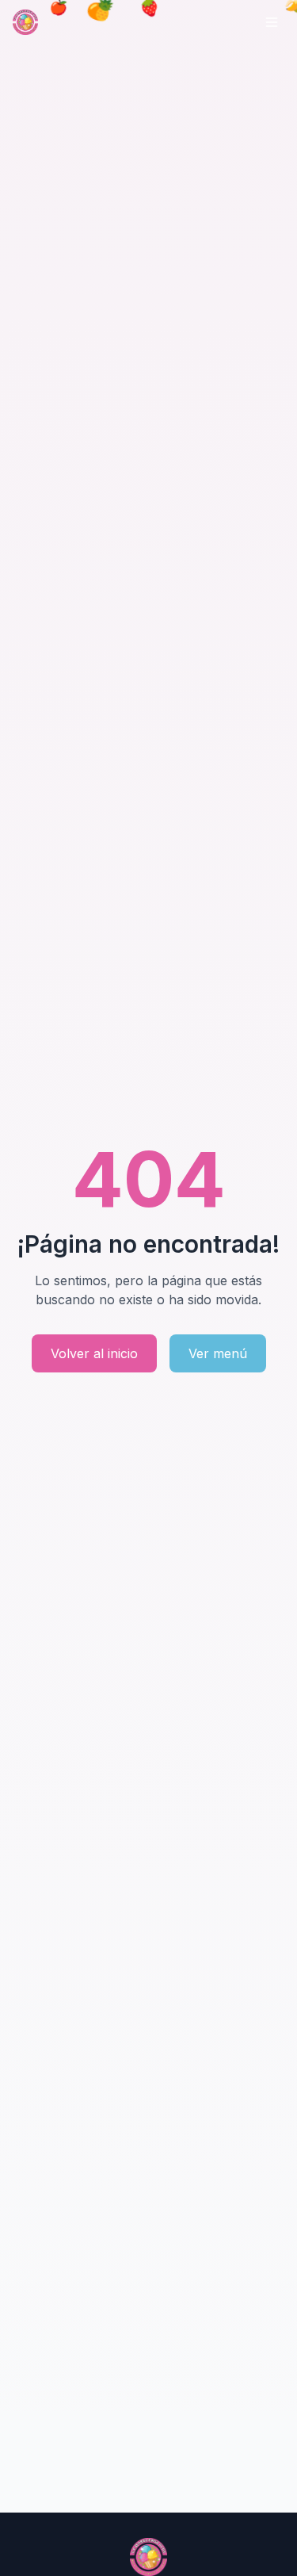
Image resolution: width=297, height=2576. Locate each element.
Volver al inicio (94, 1353)
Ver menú (218, 1353)
